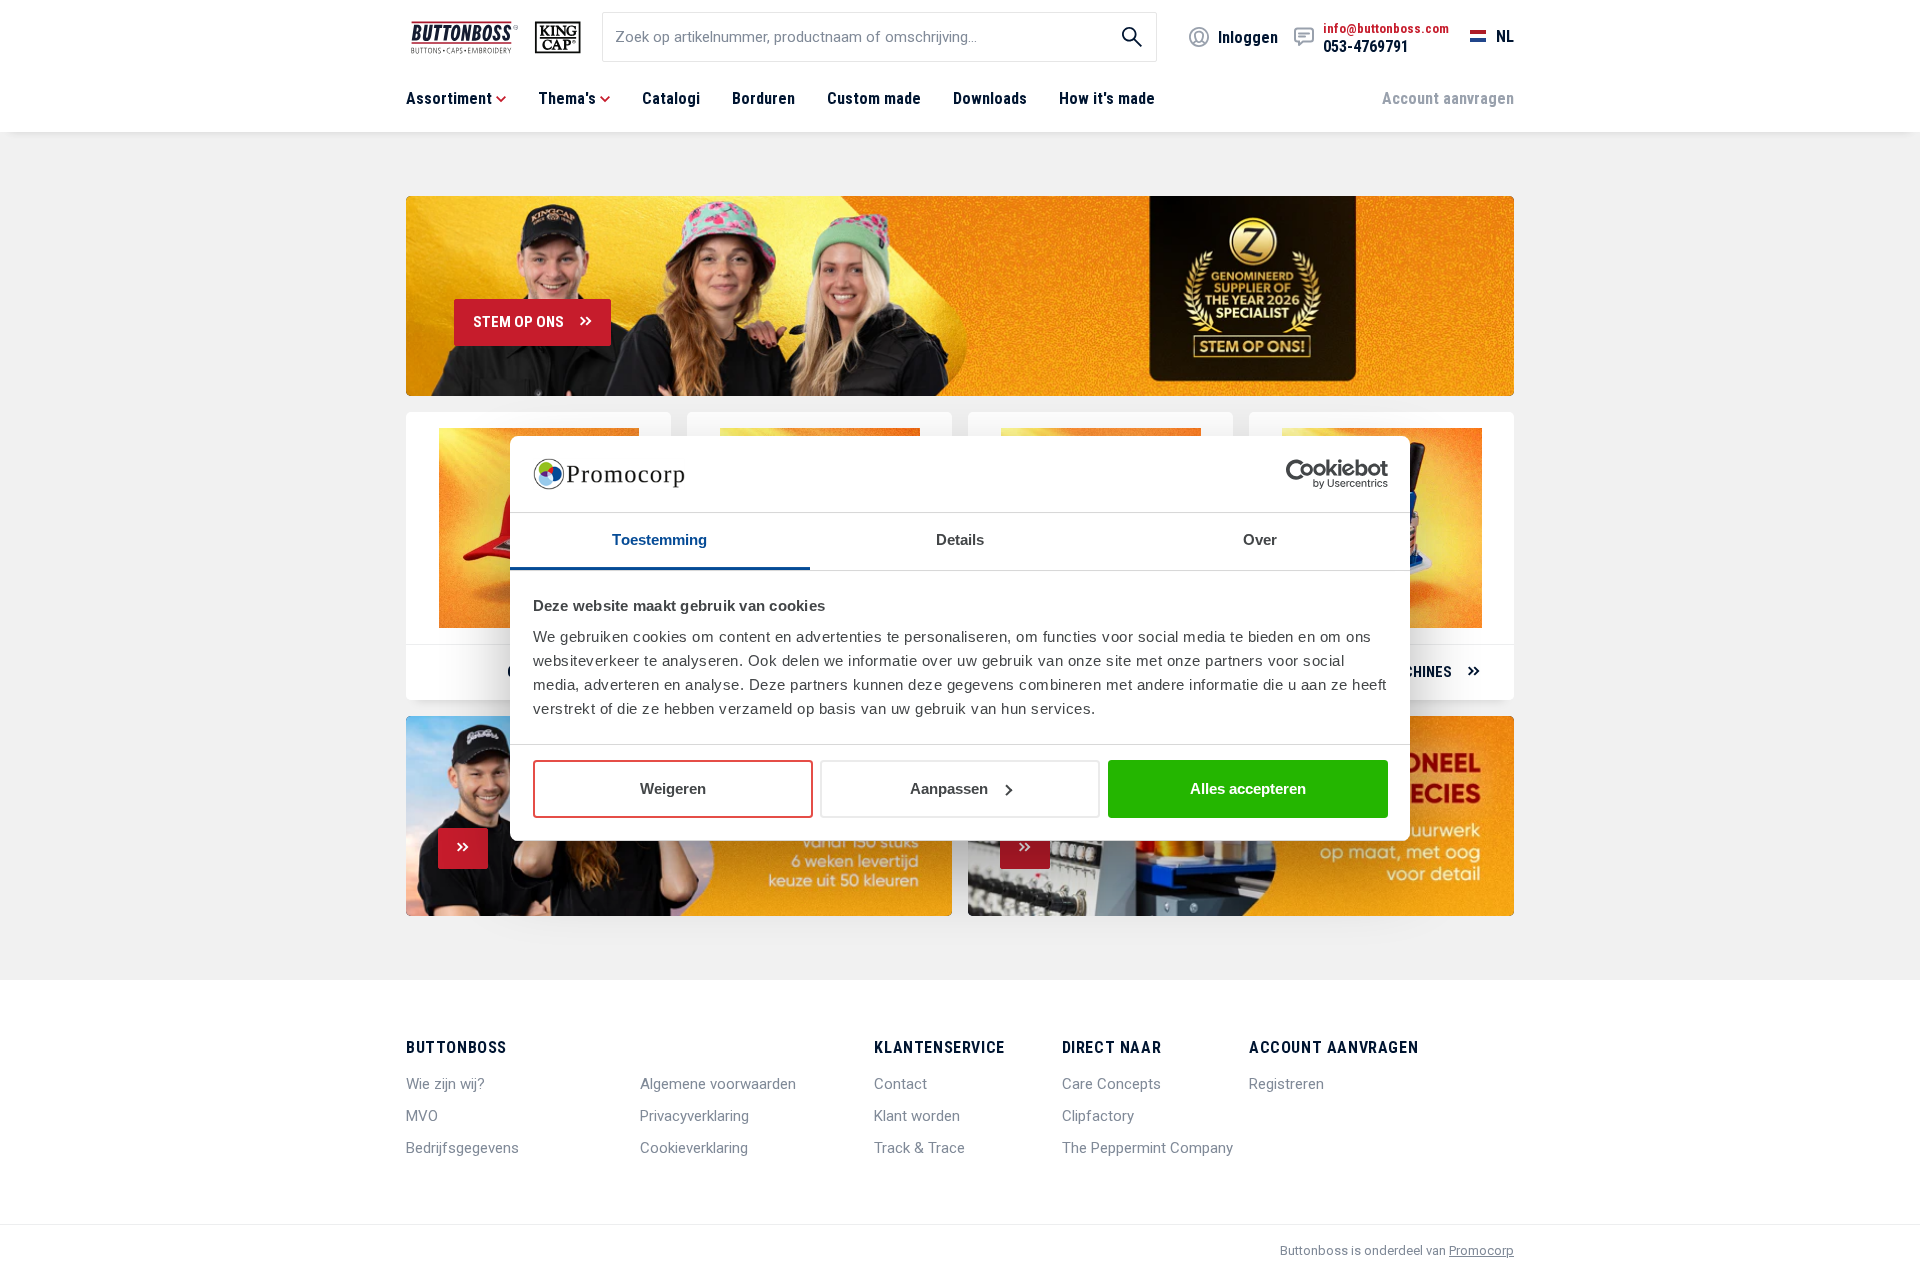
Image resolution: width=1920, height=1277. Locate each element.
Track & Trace (919, 1148)
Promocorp (1481, 1250)
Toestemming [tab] (659, 539)
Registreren (1286, 1084)
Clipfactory (1098, 1116)
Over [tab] (1260, 539)
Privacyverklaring (694, 1116)
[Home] (496, 37)
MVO (422, 1116)
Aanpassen (949, 788)
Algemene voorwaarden (718, 1084)
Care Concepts (1111, 1084)
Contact (900, 1084)
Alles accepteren (1248, 788)
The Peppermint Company (1147, 1148)
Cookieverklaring (694, 1148)
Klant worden (917, 1116)
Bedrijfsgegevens (462, 1148)
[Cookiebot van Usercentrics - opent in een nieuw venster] (1300, 474)
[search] (879, 37)
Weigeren (673, 788)
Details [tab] (960, 539)
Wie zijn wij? (445, 1084)
